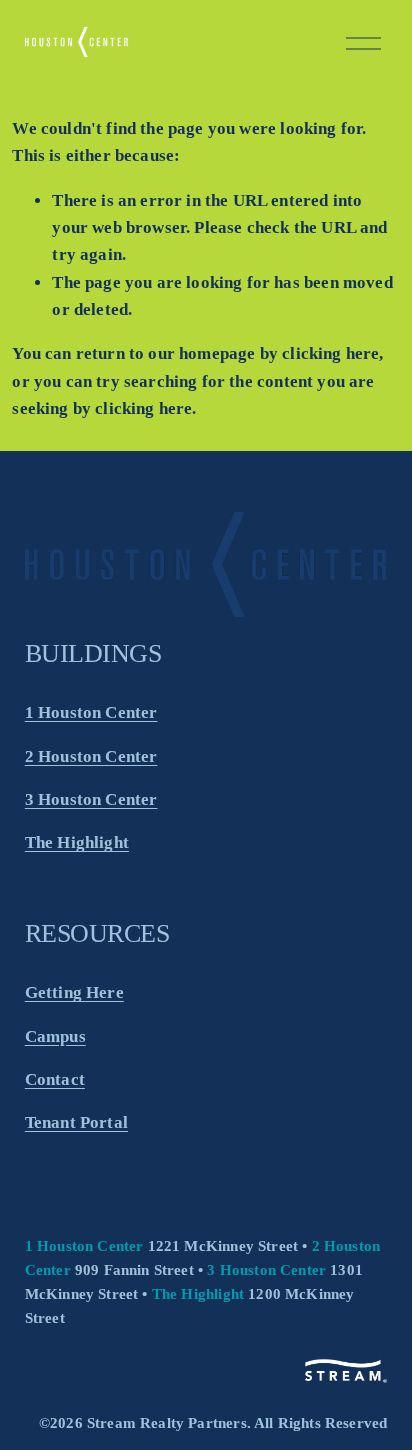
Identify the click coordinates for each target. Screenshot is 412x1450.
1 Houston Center (91, 712)
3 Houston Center (91, 799)
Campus (55, 1036)
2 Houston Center (91, 756)
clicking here (330, 353)
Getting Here (74, 992)
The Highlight (77, 842)
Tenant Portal (76, 1122)
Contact (55, 1079)
